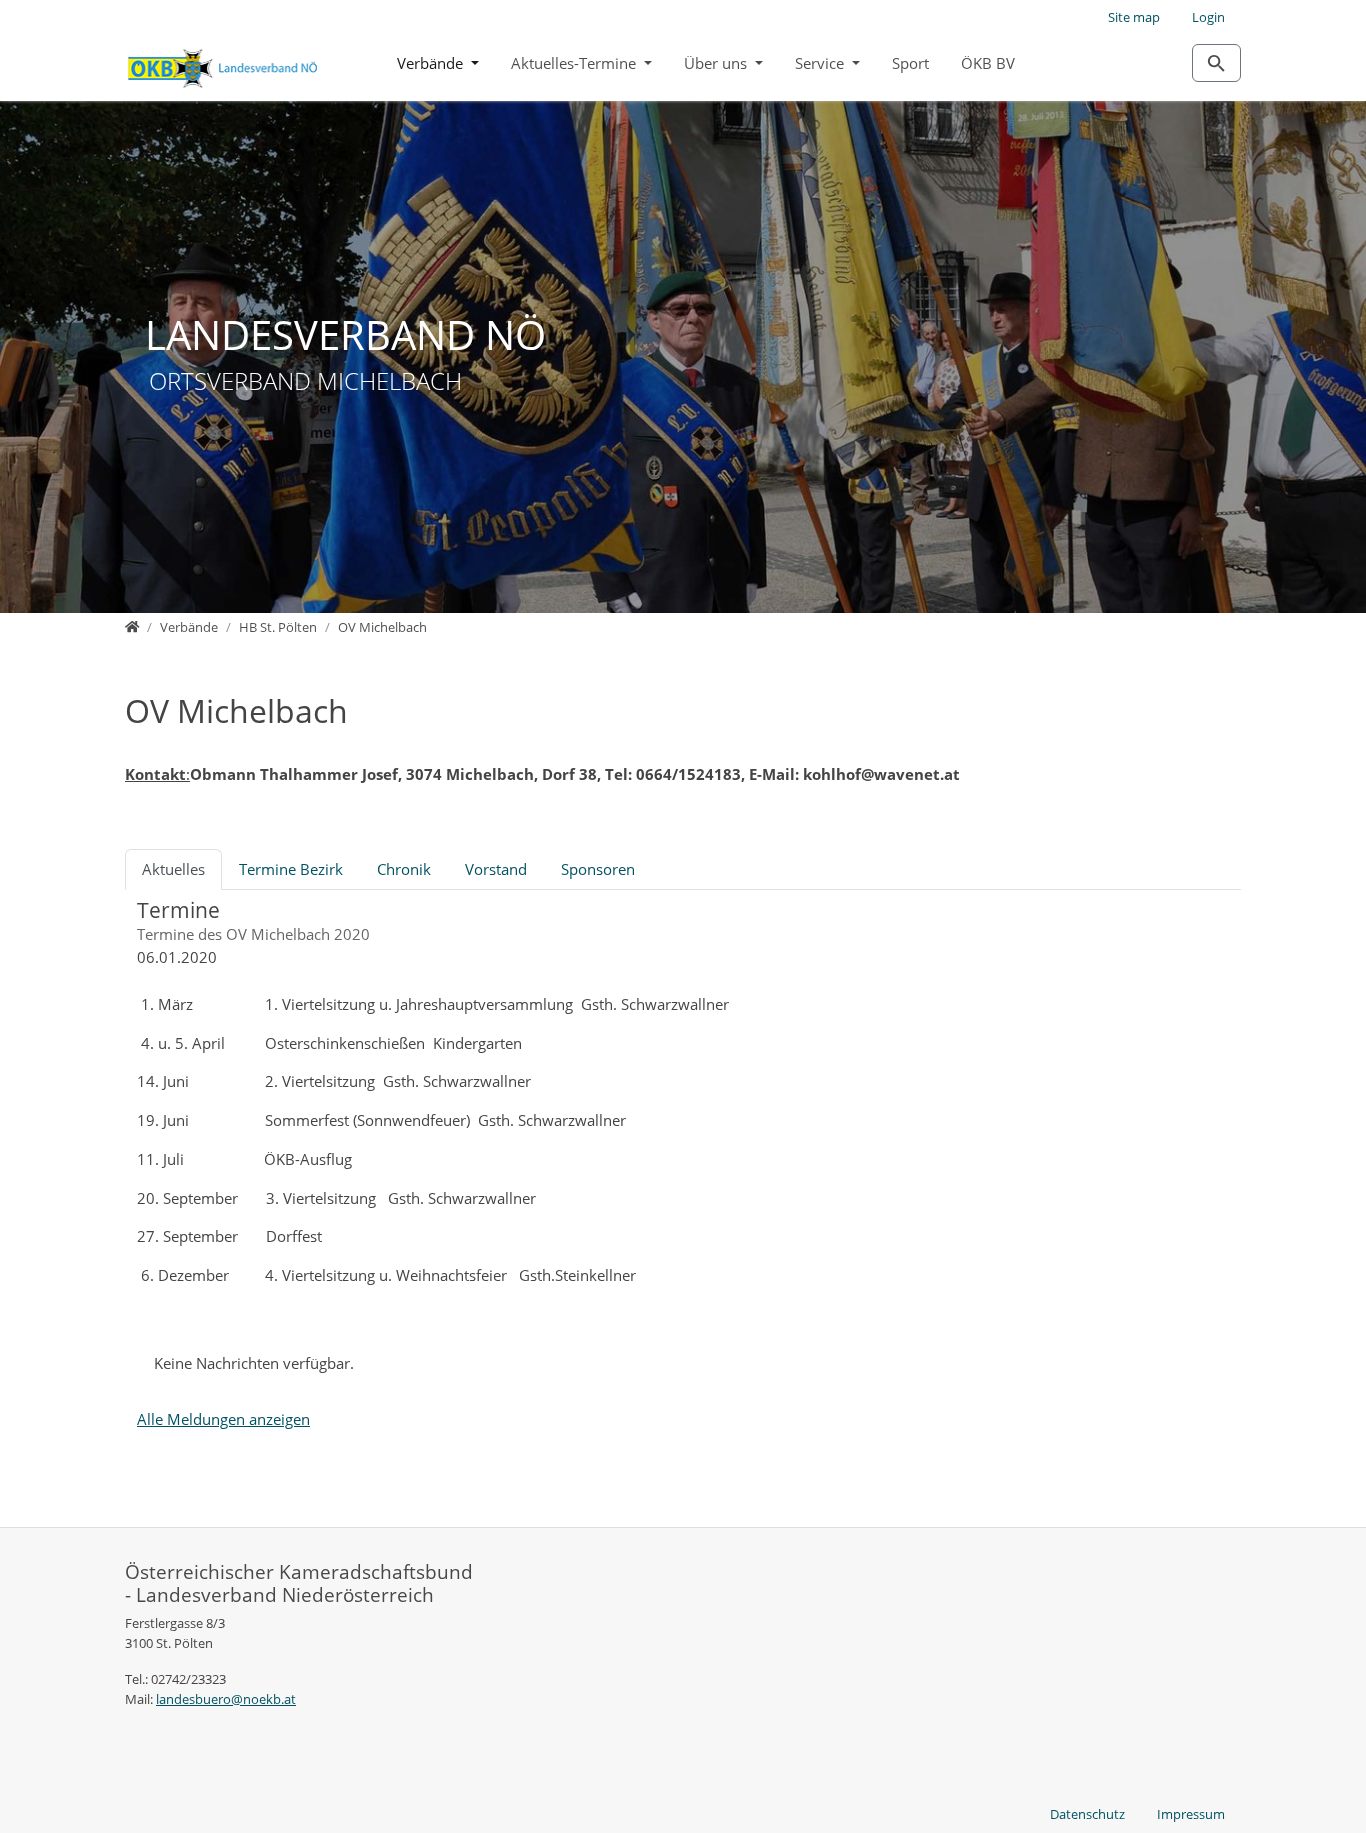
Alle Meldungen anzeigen (223, 1419)
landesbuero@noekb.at (226, 1699)
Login (1208, 17)
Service (821, 63)
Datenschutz (1087, 1814)
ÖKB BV (988, 63)
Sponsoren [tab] (598, 869)
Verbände (432, 63)
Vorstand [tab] (496, 869)
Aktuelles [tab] (173, 869)
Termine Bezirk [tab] (291, 869)
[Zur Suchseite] (1216, 63)
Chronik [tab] (404, 869)
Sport (910, 63)
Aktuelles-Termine (575, 63)
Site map (1134, 17)
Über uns (717, 63)
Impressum (1191, 1814)
